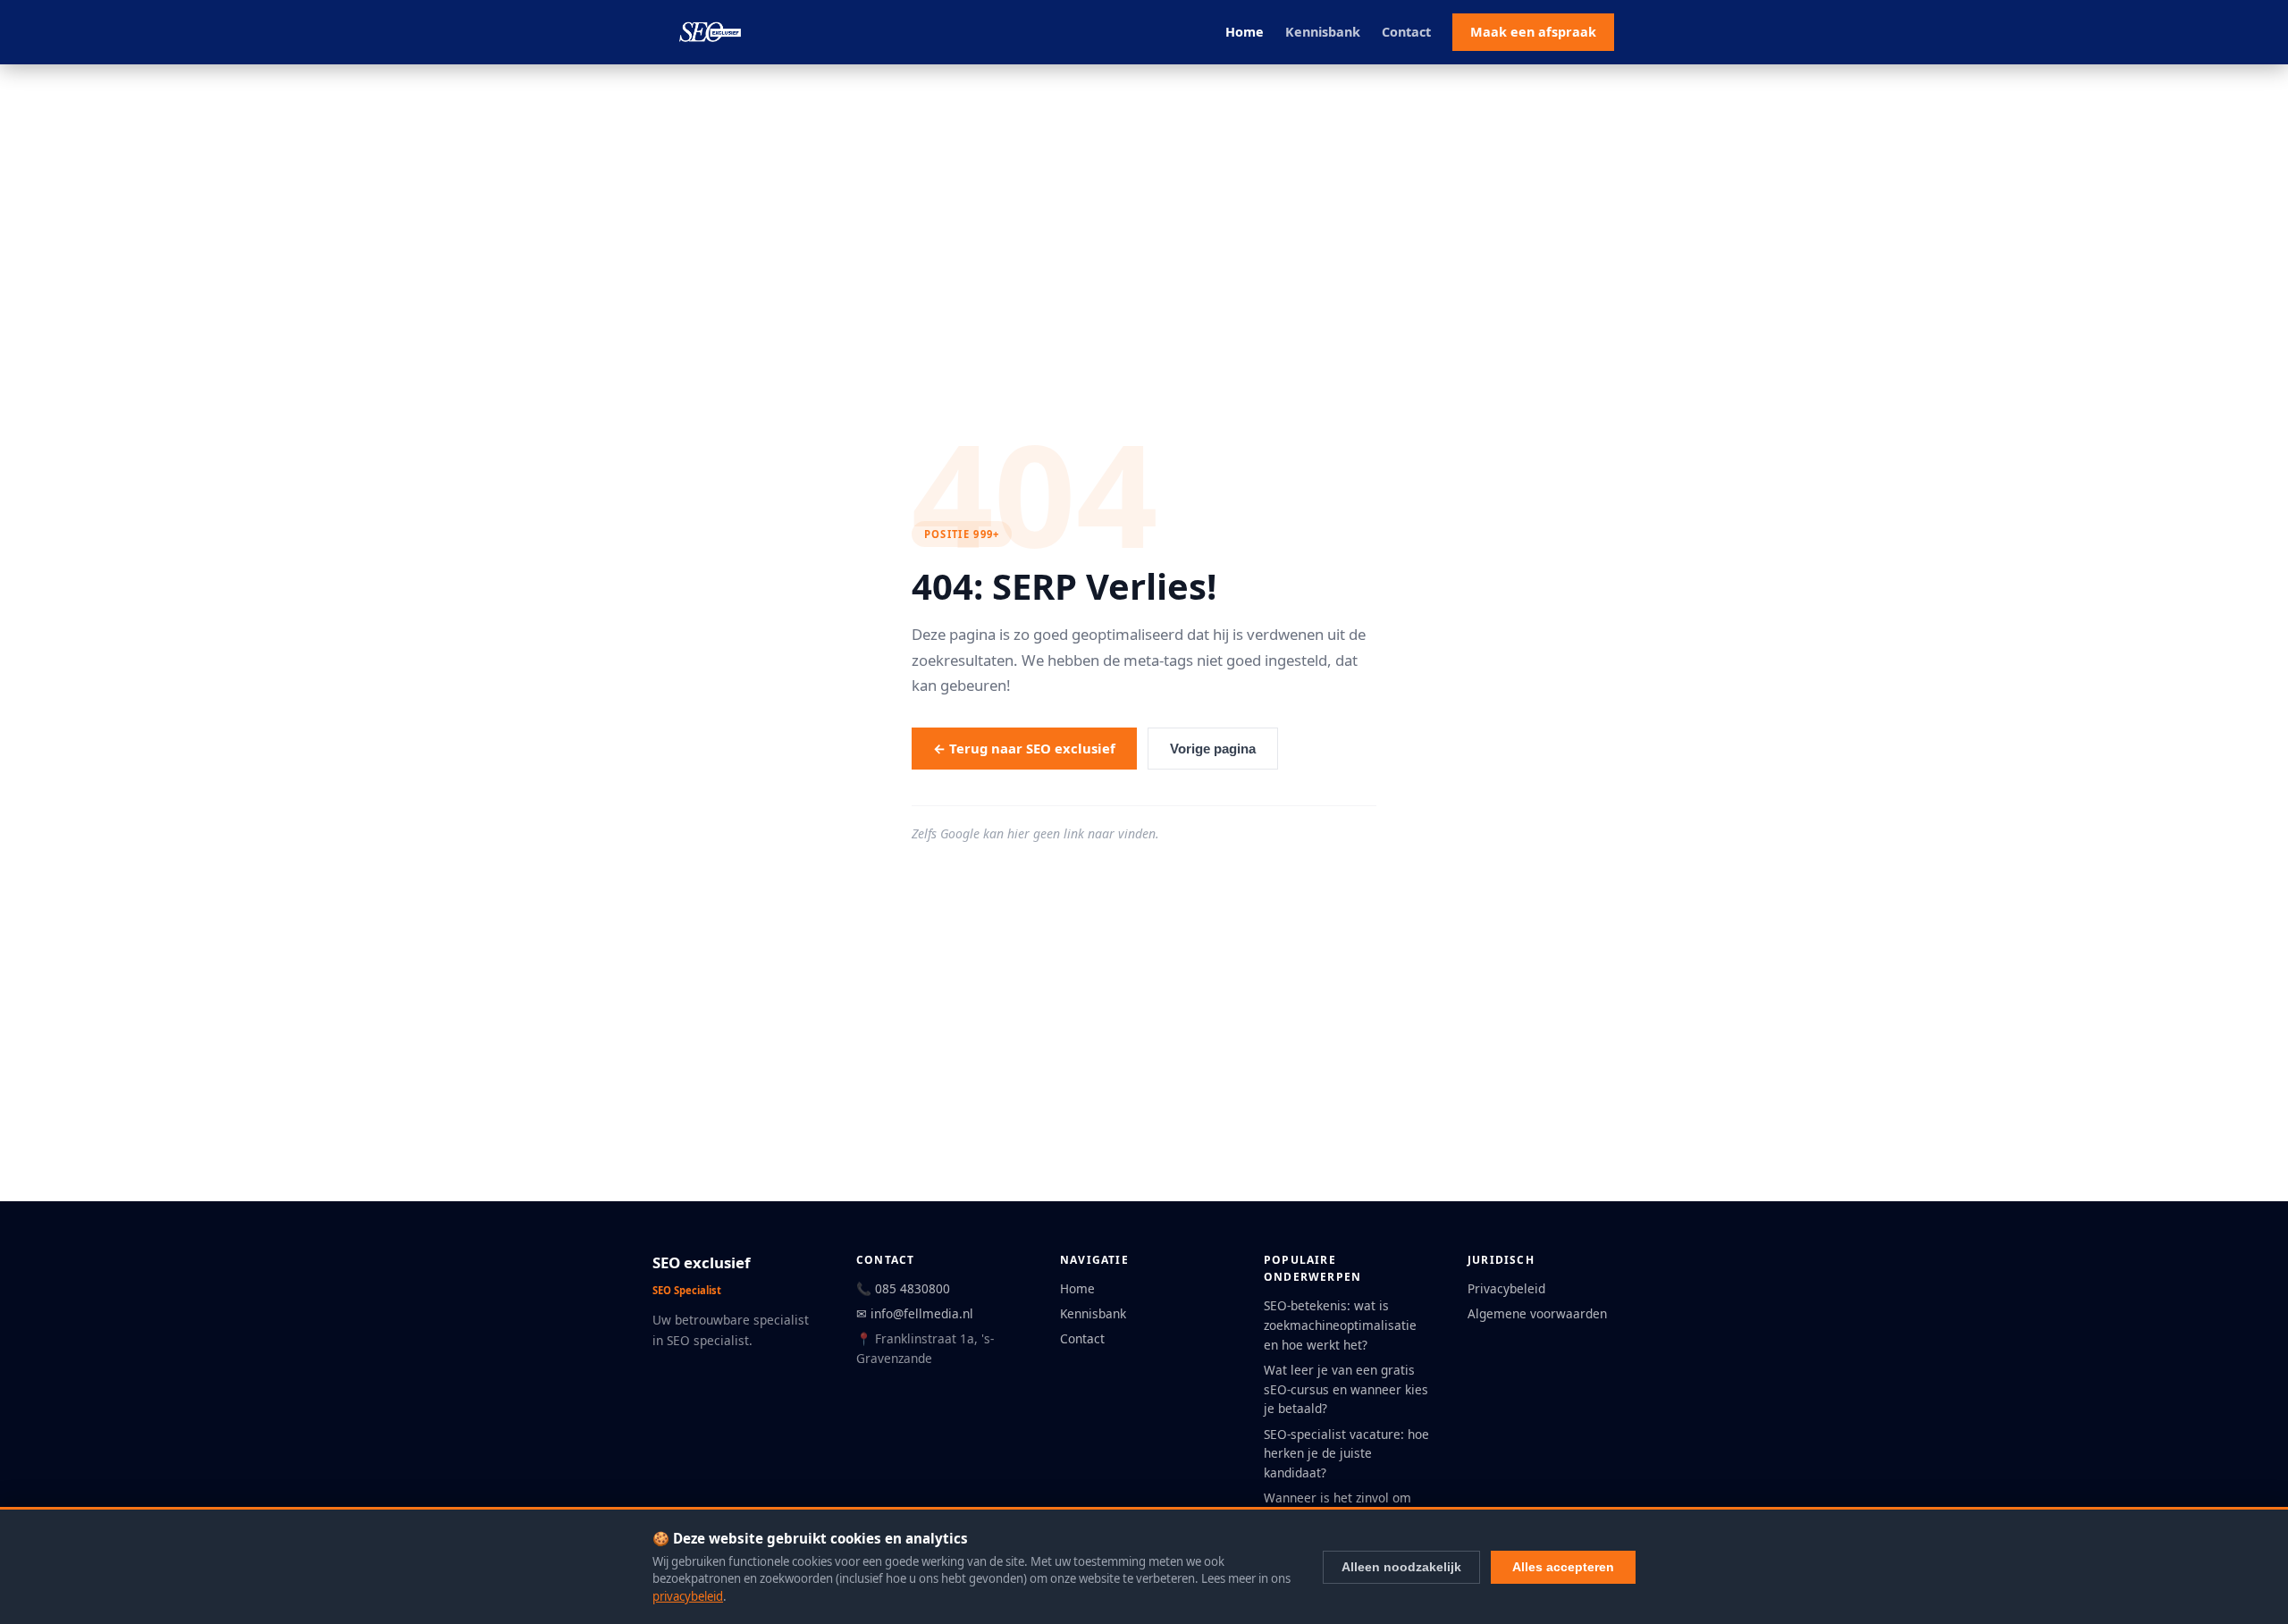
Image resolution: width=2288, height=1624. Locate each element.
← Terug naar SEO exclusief (1024, 748)
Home (1245, 32)
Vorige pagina (1213, 749)
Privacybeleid (1506, 1288)
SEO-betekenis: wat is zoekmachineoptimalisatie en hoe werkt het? (1340, 1325)
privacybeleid (688, 1596)
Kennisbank (1323, 32)
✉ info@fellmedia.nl (915, 1313)
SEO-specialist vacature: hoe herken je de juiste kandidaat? (1346, 1454)
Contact (1406, 32)
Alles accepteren (1563, 1567)
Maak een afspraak (1533, 32)
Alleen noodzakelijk (1401, 1567)
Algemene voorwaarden (1537, 1313)
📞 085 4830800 (903, 1288)
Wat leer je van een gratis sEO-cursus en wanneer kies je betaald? (1346, 1389)
